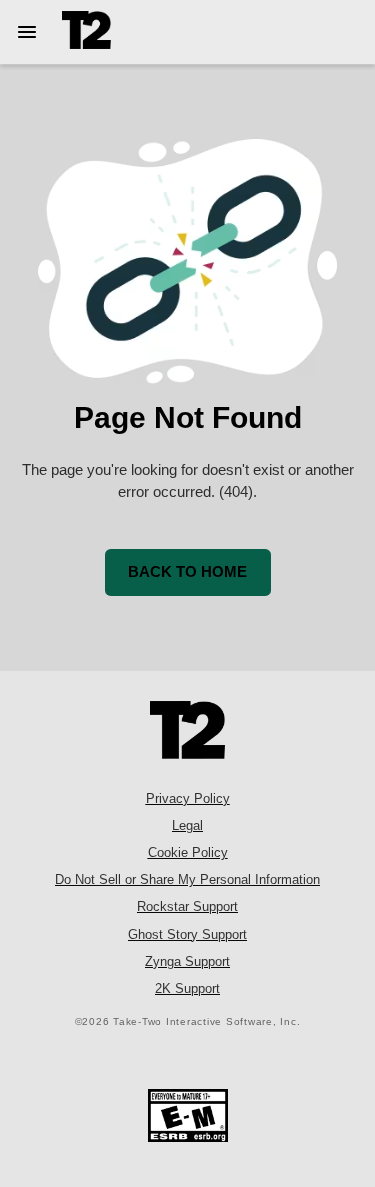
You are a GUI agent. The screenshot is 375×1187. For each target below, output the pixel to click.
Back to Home (187, 571)
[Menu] (31, 32)
